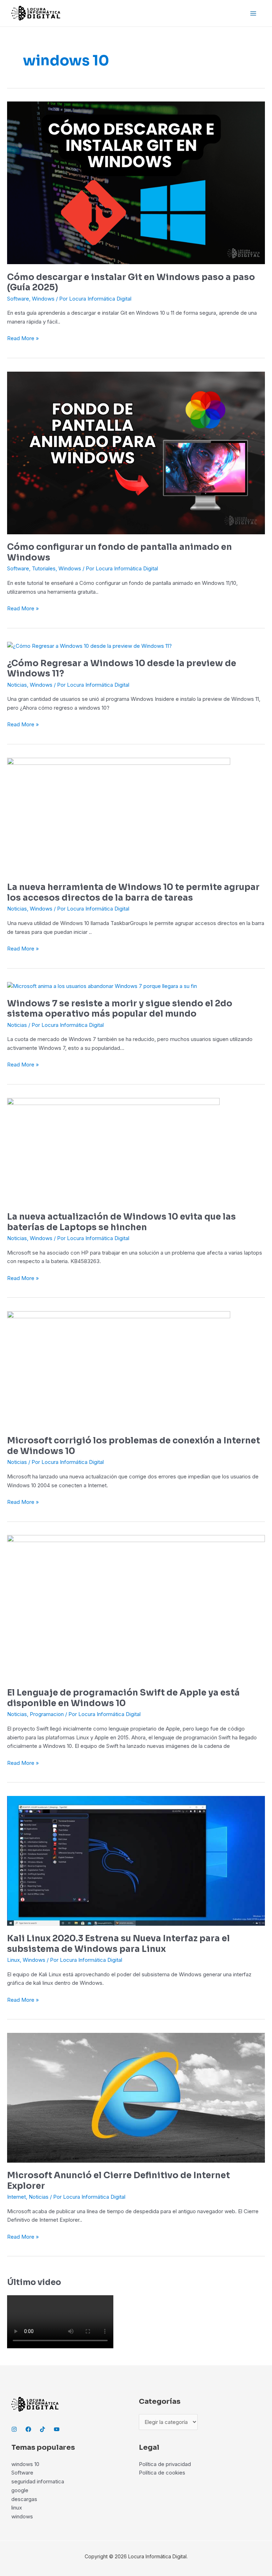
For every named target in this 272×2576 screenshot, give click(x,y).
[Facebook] (28, 2429)
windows (22, 2516)
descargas (24, 2499)
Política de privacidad (165, 2464)
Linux (13, 1960)
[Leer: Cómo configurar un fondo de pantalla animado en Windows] (136, 452)
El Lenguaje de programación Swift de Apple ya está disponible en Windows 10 (123, 1698)
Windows (43, 299)
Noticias (17, 685)
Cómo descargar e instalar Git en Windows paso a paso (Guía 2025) (131, 283)
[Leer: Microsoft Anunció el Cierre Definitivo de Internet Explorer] (136, 2097)
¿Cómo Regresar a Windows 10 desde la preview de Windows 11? (122, 669)
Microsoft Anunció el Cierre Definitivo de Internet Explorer (118, 2181)
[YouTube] (57, 2429)
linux (17, 2508)
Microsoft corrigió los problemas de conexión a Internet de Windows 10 (134, 1446)
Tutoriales (44, 568)
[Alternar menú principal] (253, 13)
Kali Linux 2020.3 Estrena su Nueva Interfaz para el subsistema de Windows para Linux (118, 1944)
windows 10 (25, 2464)
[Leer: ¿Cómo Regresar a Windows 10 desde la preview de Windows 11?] (89, 646)
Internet (16, 2197)
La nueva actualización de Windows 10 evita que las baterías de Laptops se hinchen (121, 1222)
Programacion (47, 1714)
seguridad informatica (38, 2481)
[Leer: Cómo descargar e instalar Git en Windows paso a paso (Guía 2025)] (136, 182)
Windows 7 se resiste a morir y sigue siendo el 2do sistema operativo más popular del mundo (120, 1009)
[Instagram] (14, 2429)
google (20, 2490)
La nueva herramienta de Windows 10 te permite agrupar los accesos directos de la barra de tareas (133, 892)
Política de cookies (162, 2473)
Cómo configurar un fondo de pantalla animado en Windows (120, 552)
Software (18, 299)
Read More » (23, 338)
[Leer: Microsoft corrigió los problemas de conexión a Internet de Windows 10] (119, 1369)
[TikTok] (42, 2429)
